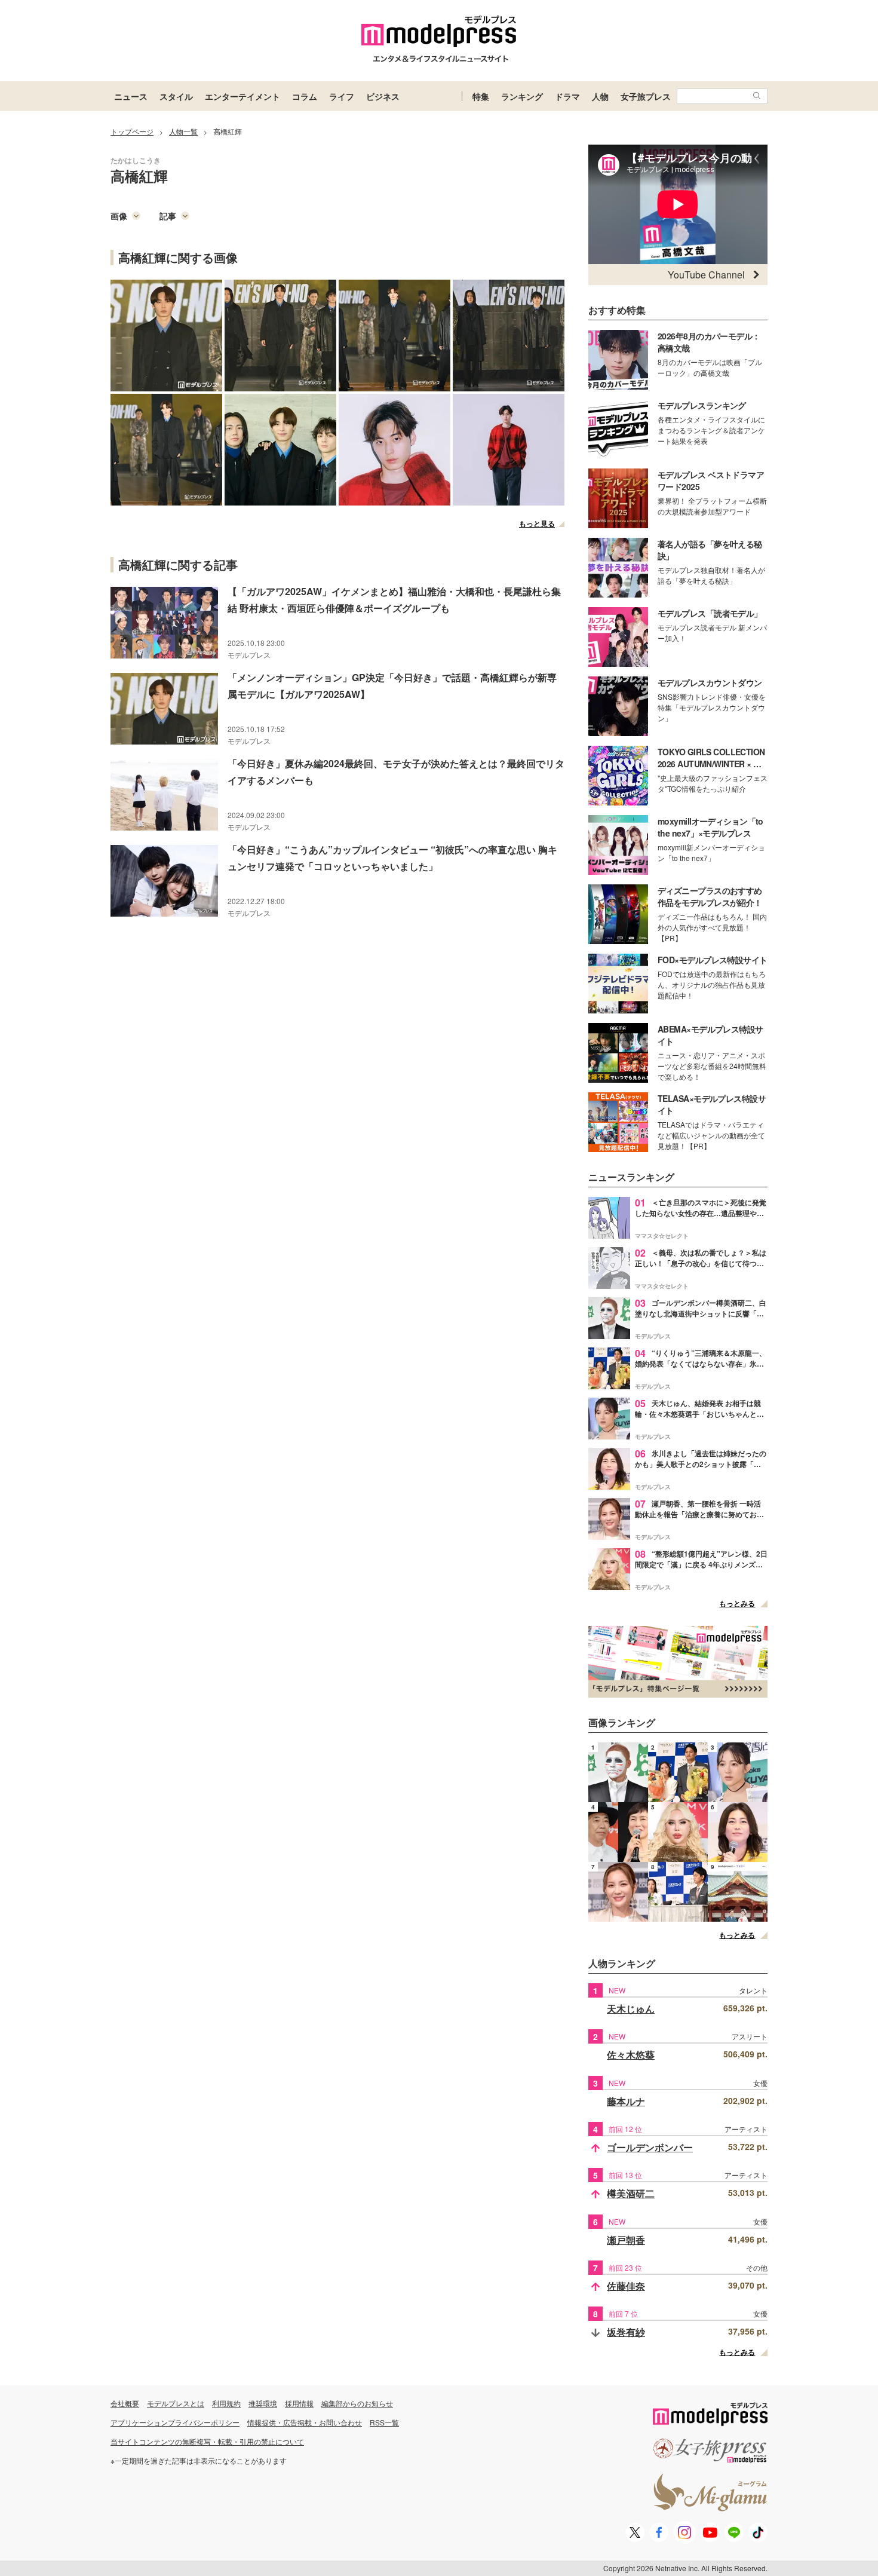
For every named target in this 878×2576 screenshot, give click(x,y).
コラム (305, 96)
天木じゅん (631, 2009)
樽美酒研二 (631, 2193)
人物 (600, 96)
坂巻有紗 (626, 2332)
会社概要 (125, 2403)
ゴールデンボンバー (650, 2147)
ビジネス (383, 96)
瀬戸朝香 (626, 2240)
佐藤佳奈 (626, 2286)
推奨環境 (263, 2403)
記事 (168, 216)
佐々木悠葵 (631, 2055)
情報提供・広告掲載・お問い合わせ (305, 2422)
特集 (481, 96)
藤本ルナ (626, 2101)
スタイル (176, 96)
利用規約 (226, 2403)
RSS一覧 (384, 2422)
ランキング (522, 96)
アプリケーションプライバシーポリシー (175, 2422)
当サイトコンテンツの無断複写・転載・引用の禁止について (207, 2441)
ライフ (342, 96)
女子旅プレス (646, 96)
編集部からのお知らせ (357, 2403)
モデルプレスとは (176, 2403)
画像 (119, 216)
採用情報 (299, 2403)
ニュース (131, 96)
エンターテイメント (242, 96)
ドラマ (567, 96)
